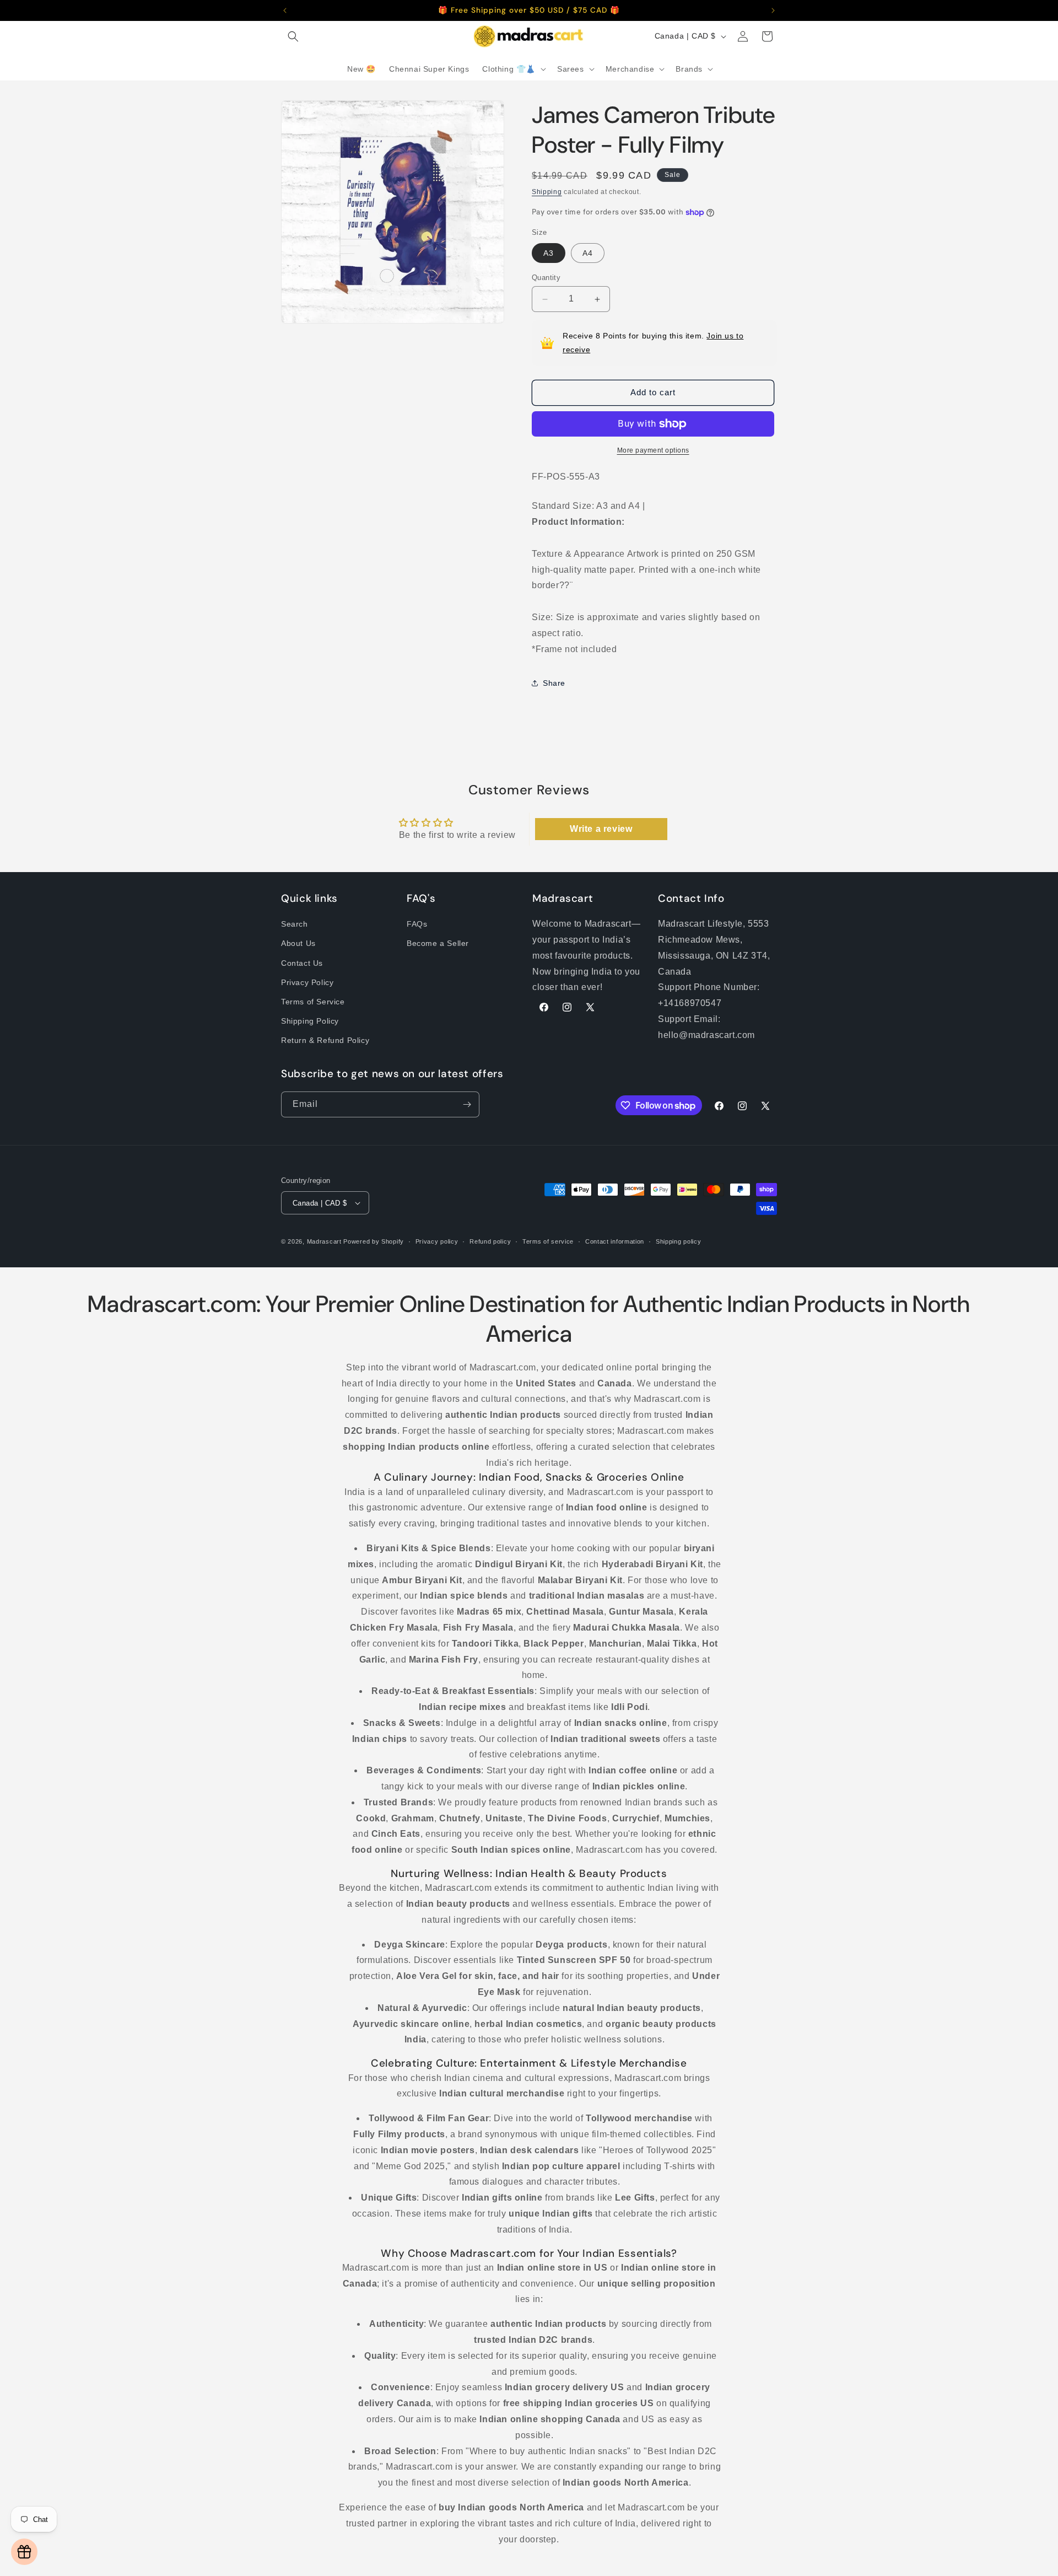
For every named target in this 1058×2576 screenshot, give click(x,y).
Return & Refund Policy (325, 1040)
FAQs (417, 924)
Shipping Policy (310, 1021)
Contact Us (302, 963)
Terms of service (548, 1241)
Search (295, 924)
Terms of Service (313, 1002)
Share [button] (554, 683)
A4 (588, 253)
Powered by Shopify (374, 1241)
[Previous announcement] (285, 10)
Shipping (547, 192)
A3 (549, 253)
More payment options (653, 450)
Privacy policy (437, 1241)
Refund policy (490, 1241)
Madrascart (324, 1241)
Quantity (546, 278)
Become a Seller (438, 943)
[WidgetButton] (24, 2552)
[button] (293, 36)
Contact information (615, 1241)
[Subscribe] (467, 1104)
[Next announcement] (773, 10)
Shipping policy (679, 1241)
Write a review (601, 829)
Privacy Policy (307, 982)
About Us (298, 943)
